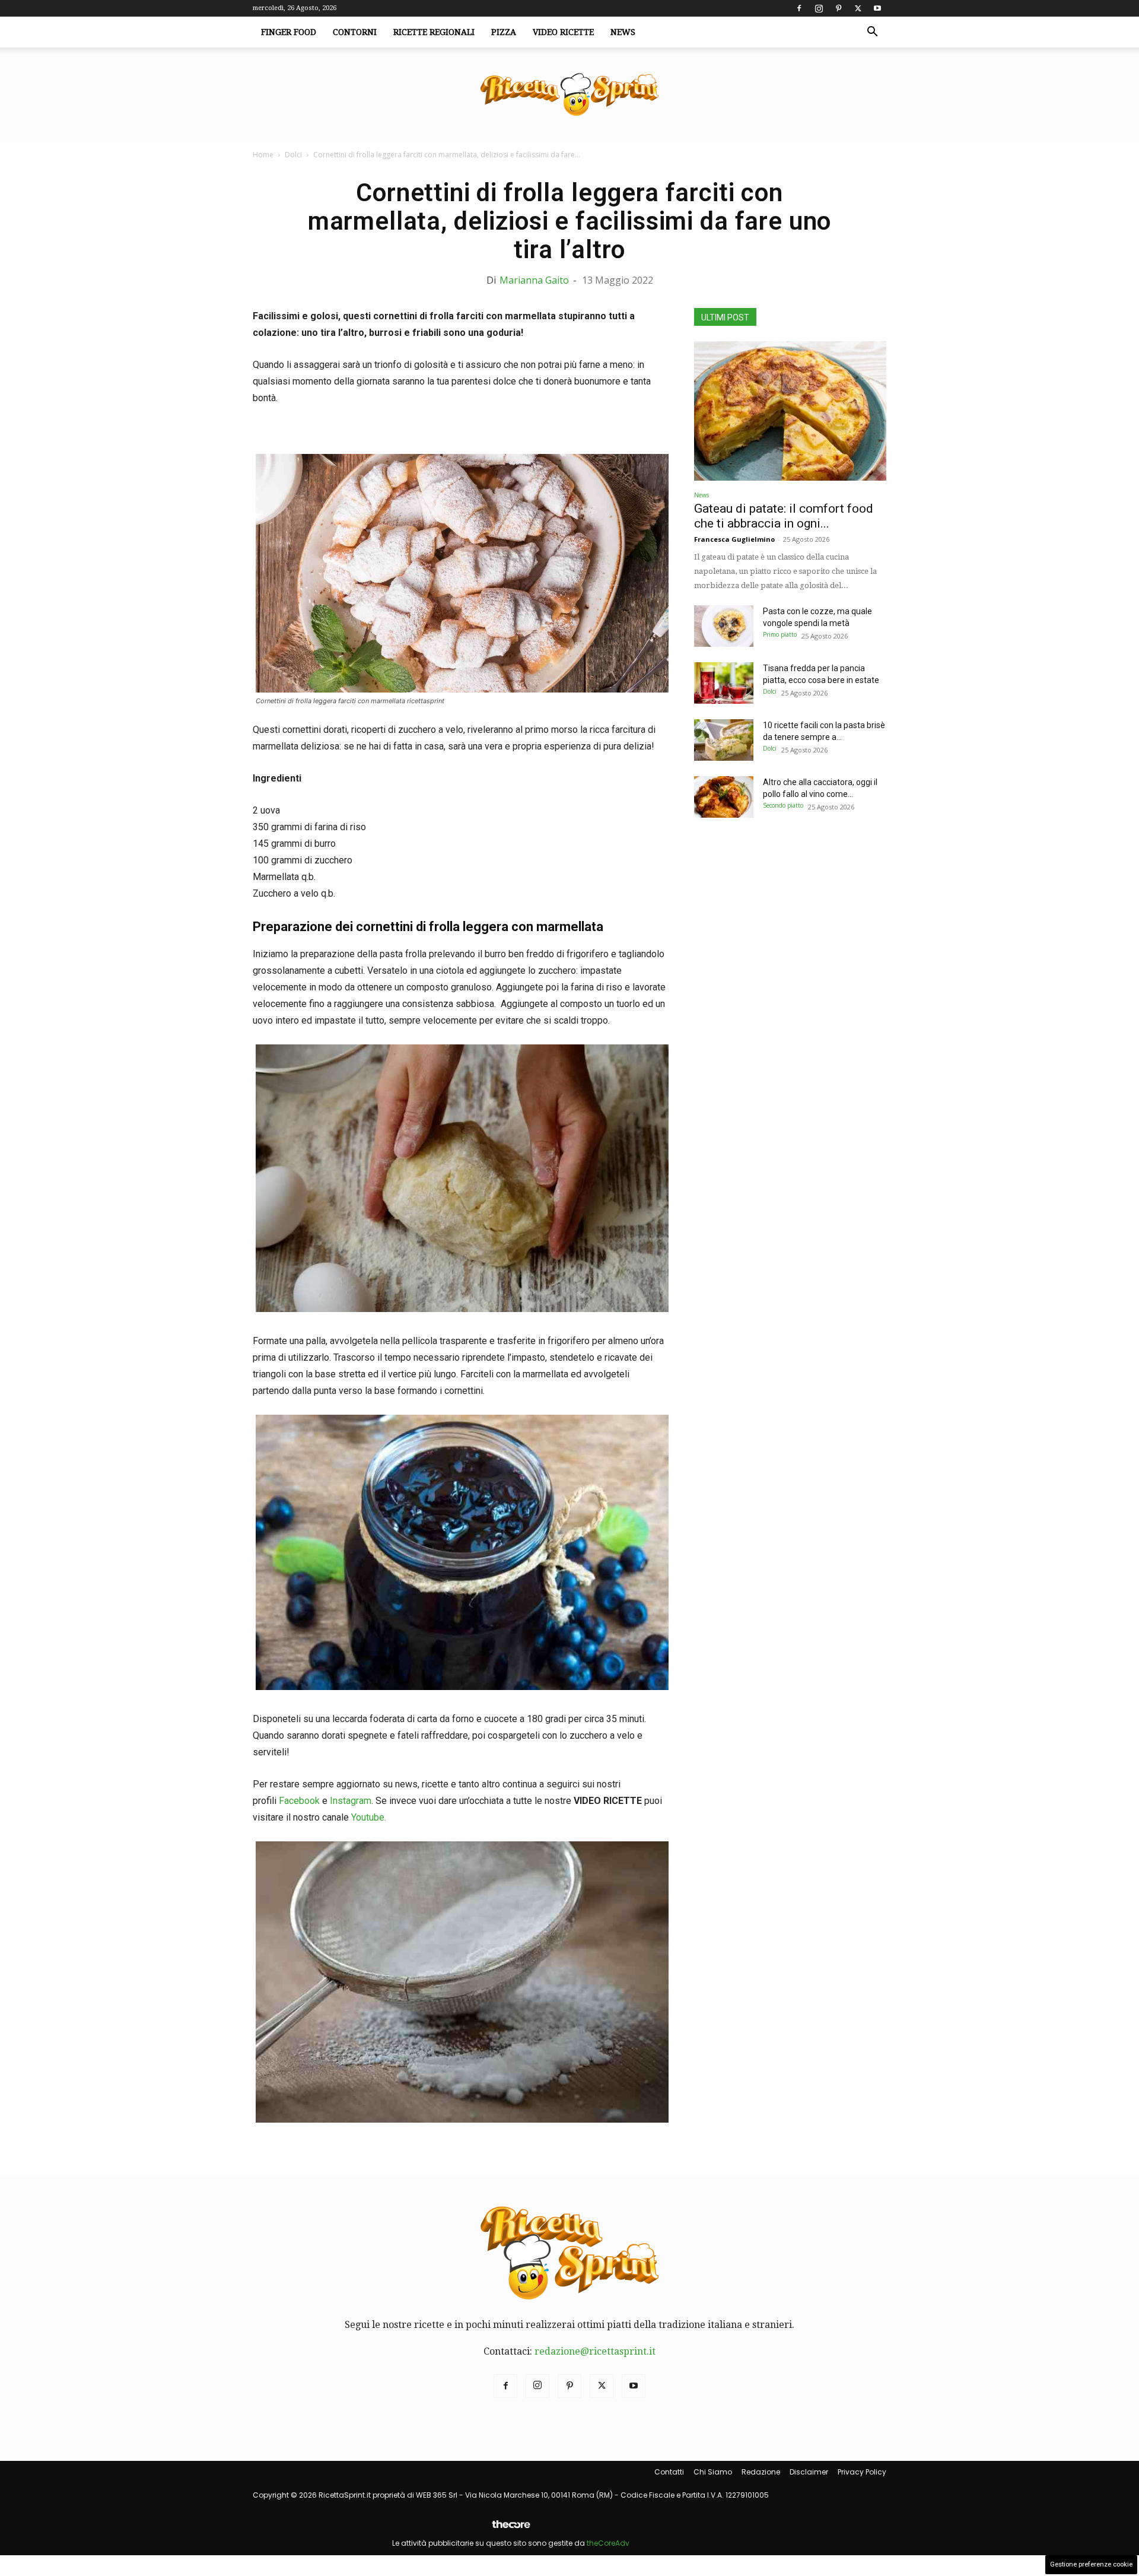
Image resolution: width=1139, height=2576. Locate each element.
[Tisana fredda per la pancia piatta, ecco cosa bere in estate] (724, 683)
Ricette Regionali (434, 32)
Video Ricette (563, 32)
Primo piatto (780, 634)
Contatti (669, 2472)
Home (263, 155)
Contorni (355, 32)
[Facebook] (799, 8)
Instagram (351, 1801)
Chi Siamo (713, 2472)
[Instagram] (819, 8)
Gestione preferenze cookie (1091, 2564)
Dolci (293, 155)
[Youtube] (877, 8)
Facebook (299, 1801)
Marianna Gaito (534, 280)
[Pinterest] (838, 8)
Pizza (504, 32)
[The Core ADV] (511, 2529)
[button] (872, 33)
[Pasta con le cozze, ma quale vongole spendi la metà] (724, 626)
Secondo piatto (783, 805)
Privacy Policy (862, 2472)
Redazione (761, 2472)
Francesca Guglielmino (734, 539)
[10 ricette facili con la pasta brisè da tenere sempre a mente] (724, 740)
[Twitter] (858, 8)
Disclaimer (809, 2472)
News (623, 32)
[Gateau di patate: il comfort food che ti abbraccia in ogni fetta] (790, 411)
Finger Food (289, 32)
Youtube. (369, 1817)
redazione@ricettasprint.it (595, 2351)
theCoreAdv (608, 2543)
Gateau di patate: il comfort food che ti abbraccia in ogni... (784, 516)
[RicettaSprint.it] (569, 95)
